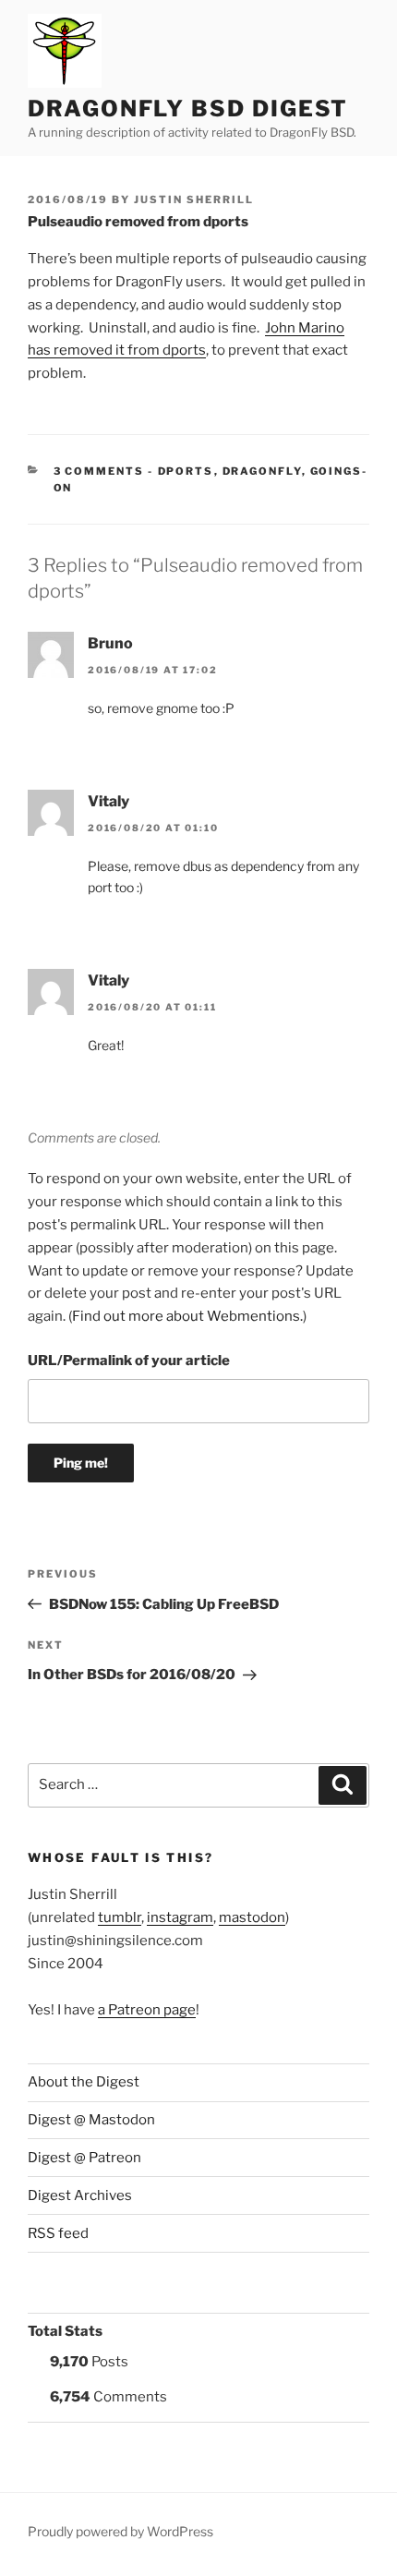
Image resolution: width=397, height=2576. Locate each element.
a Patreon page (147, 2010)
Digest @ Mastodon (91, 2120)
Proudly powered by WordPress (120, 2531)
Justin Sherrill (194, 200)
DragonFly (262, 471)
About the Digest (84, 2082)
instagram (180, 1917)
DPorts (186, 471)
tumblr (120, 1917)
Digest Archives (80, 2195)
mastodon (252, 1917)
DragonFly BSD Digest (188, 109)
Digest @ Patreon (84, 2158)
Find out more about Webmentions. (187, 1316)
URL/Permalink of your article (129, 1361)
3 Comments (99, 471)
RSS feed (58, 2233)
